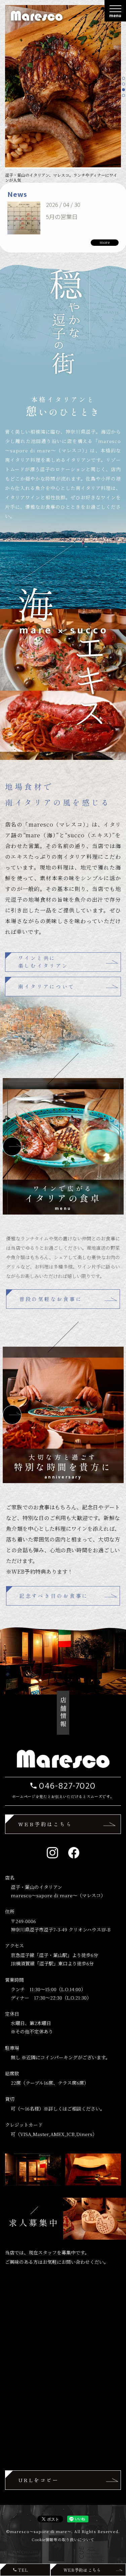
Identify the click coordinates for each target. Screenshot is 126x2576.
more (105, 242)
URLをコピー (39, 2480)
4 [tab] (124, 96)
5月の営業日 (62, 216)
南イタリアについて (47, 986)
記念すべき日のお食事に (54, 1596)
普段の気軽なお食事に (51, 1299)
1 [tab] (124, 79)
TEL (23, 2570)
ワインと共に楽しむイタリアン (43, 962)
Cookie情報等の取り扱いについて (63, 2539)
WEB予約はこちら (45, 1824)
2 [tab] (124, 85)
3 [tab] (124, 91)
